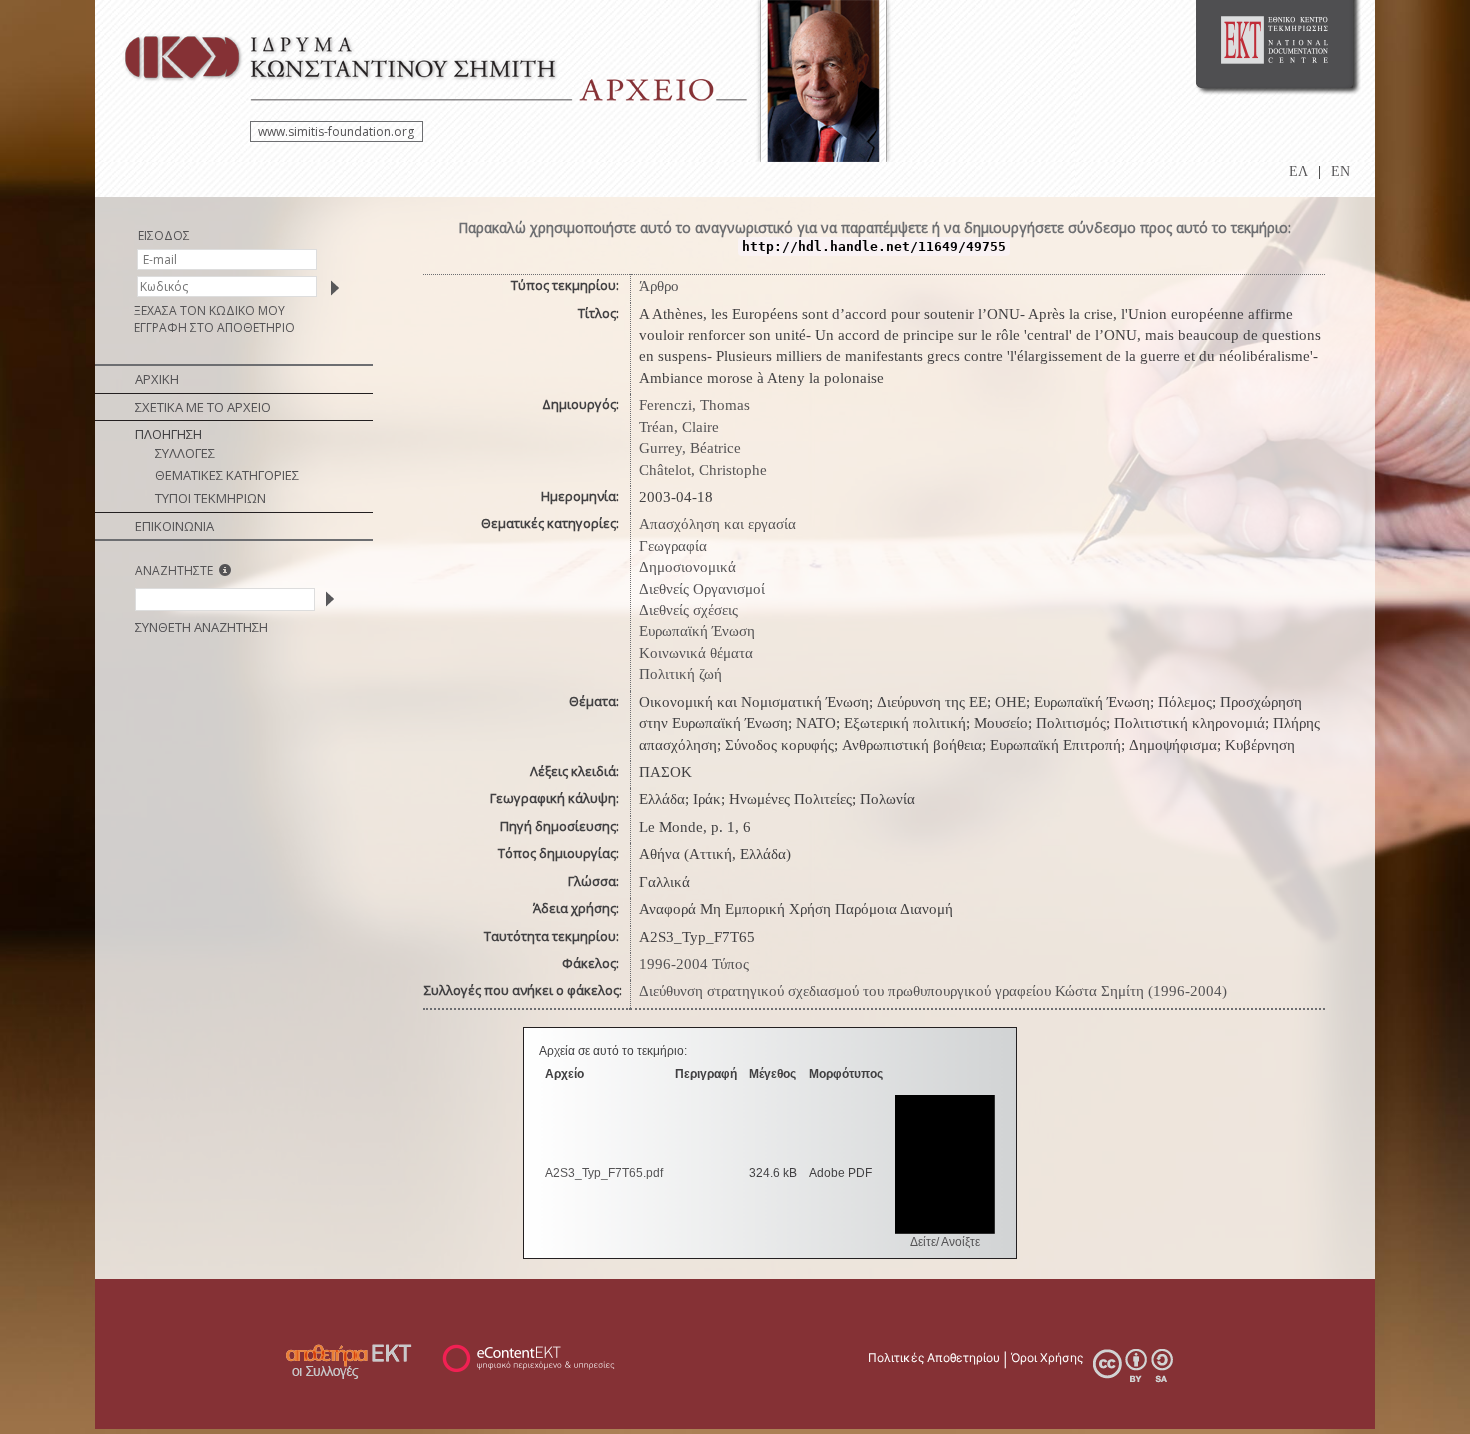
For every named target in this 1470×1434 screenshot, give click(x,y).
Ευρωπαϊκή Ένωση (697, 631)
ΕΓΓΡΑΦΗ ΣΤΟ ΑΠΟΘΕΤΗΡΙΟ (214, 327)
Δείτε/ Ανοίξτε (945, 1242)
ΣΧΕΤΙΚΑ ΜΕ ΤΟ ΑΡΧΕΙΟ (203, 407)
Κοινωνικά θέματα (696, 653)
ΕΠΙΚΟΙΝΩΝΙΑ (174, 526)
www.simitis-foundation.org (336, 131)
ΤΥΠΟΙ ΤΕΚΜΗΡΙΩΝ (210, 498)
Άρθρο (659, 286)
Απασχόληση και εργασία (717, 524)
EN (1340, 171)
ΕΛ (1298, 171)
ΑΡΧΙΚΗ (157, 379)
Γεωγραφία (673, 546)
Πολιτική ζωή (680, 674)
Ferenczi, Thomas (694, 405)
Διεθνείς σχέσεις (688, 610)
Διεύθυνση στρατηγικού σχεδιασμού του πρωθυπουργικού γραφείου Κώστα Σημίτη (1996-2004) (933, 991)
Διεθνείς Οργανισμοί (702, 589)
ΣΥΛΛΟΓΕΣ (185, 453)
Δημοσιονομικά (687, 567)
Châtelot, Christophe (703, 470)
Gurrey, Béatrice (690, 448)
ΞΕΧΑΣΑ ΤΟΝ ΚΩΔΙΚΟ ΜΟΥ (209, 310)
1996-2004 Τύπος (694, 964)
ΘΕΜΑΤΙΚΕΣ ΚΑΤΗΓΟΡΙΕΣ (227, 475)
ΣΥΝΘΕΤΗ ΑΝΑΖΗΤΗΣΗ (201, 627)
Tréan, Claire (679, 427)
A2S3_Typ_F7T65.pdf (604, 1173)
